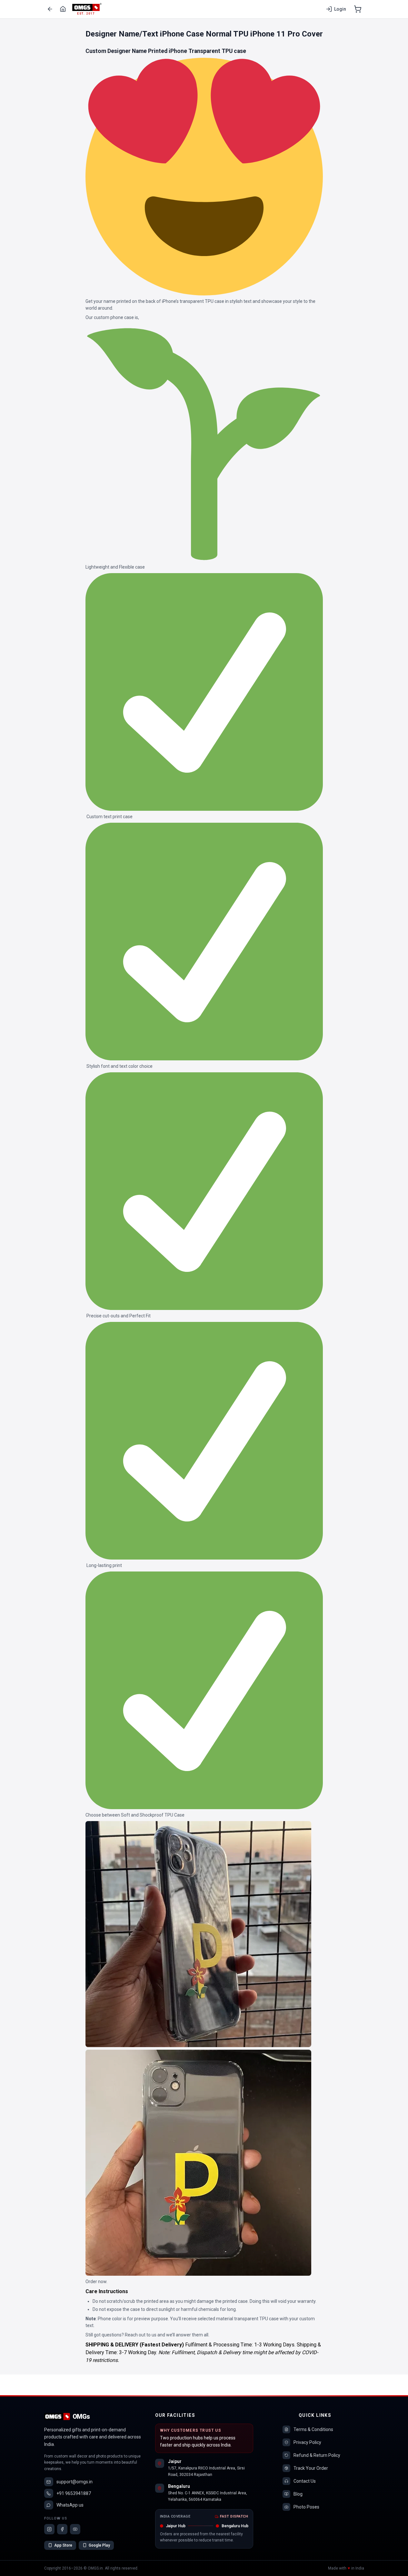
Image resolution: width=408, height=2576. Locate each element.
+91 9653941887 (74, 2493)
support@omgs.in (75, 2482)
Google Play (99, 2545)
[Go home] (63, 9)
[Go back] (50, 9)
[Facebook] (62, 2529)
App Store (63, 2545)
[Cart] (358, 9)
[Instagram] (49, 2529)
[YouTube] (75, 2529)
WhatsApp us (70, 2505)
